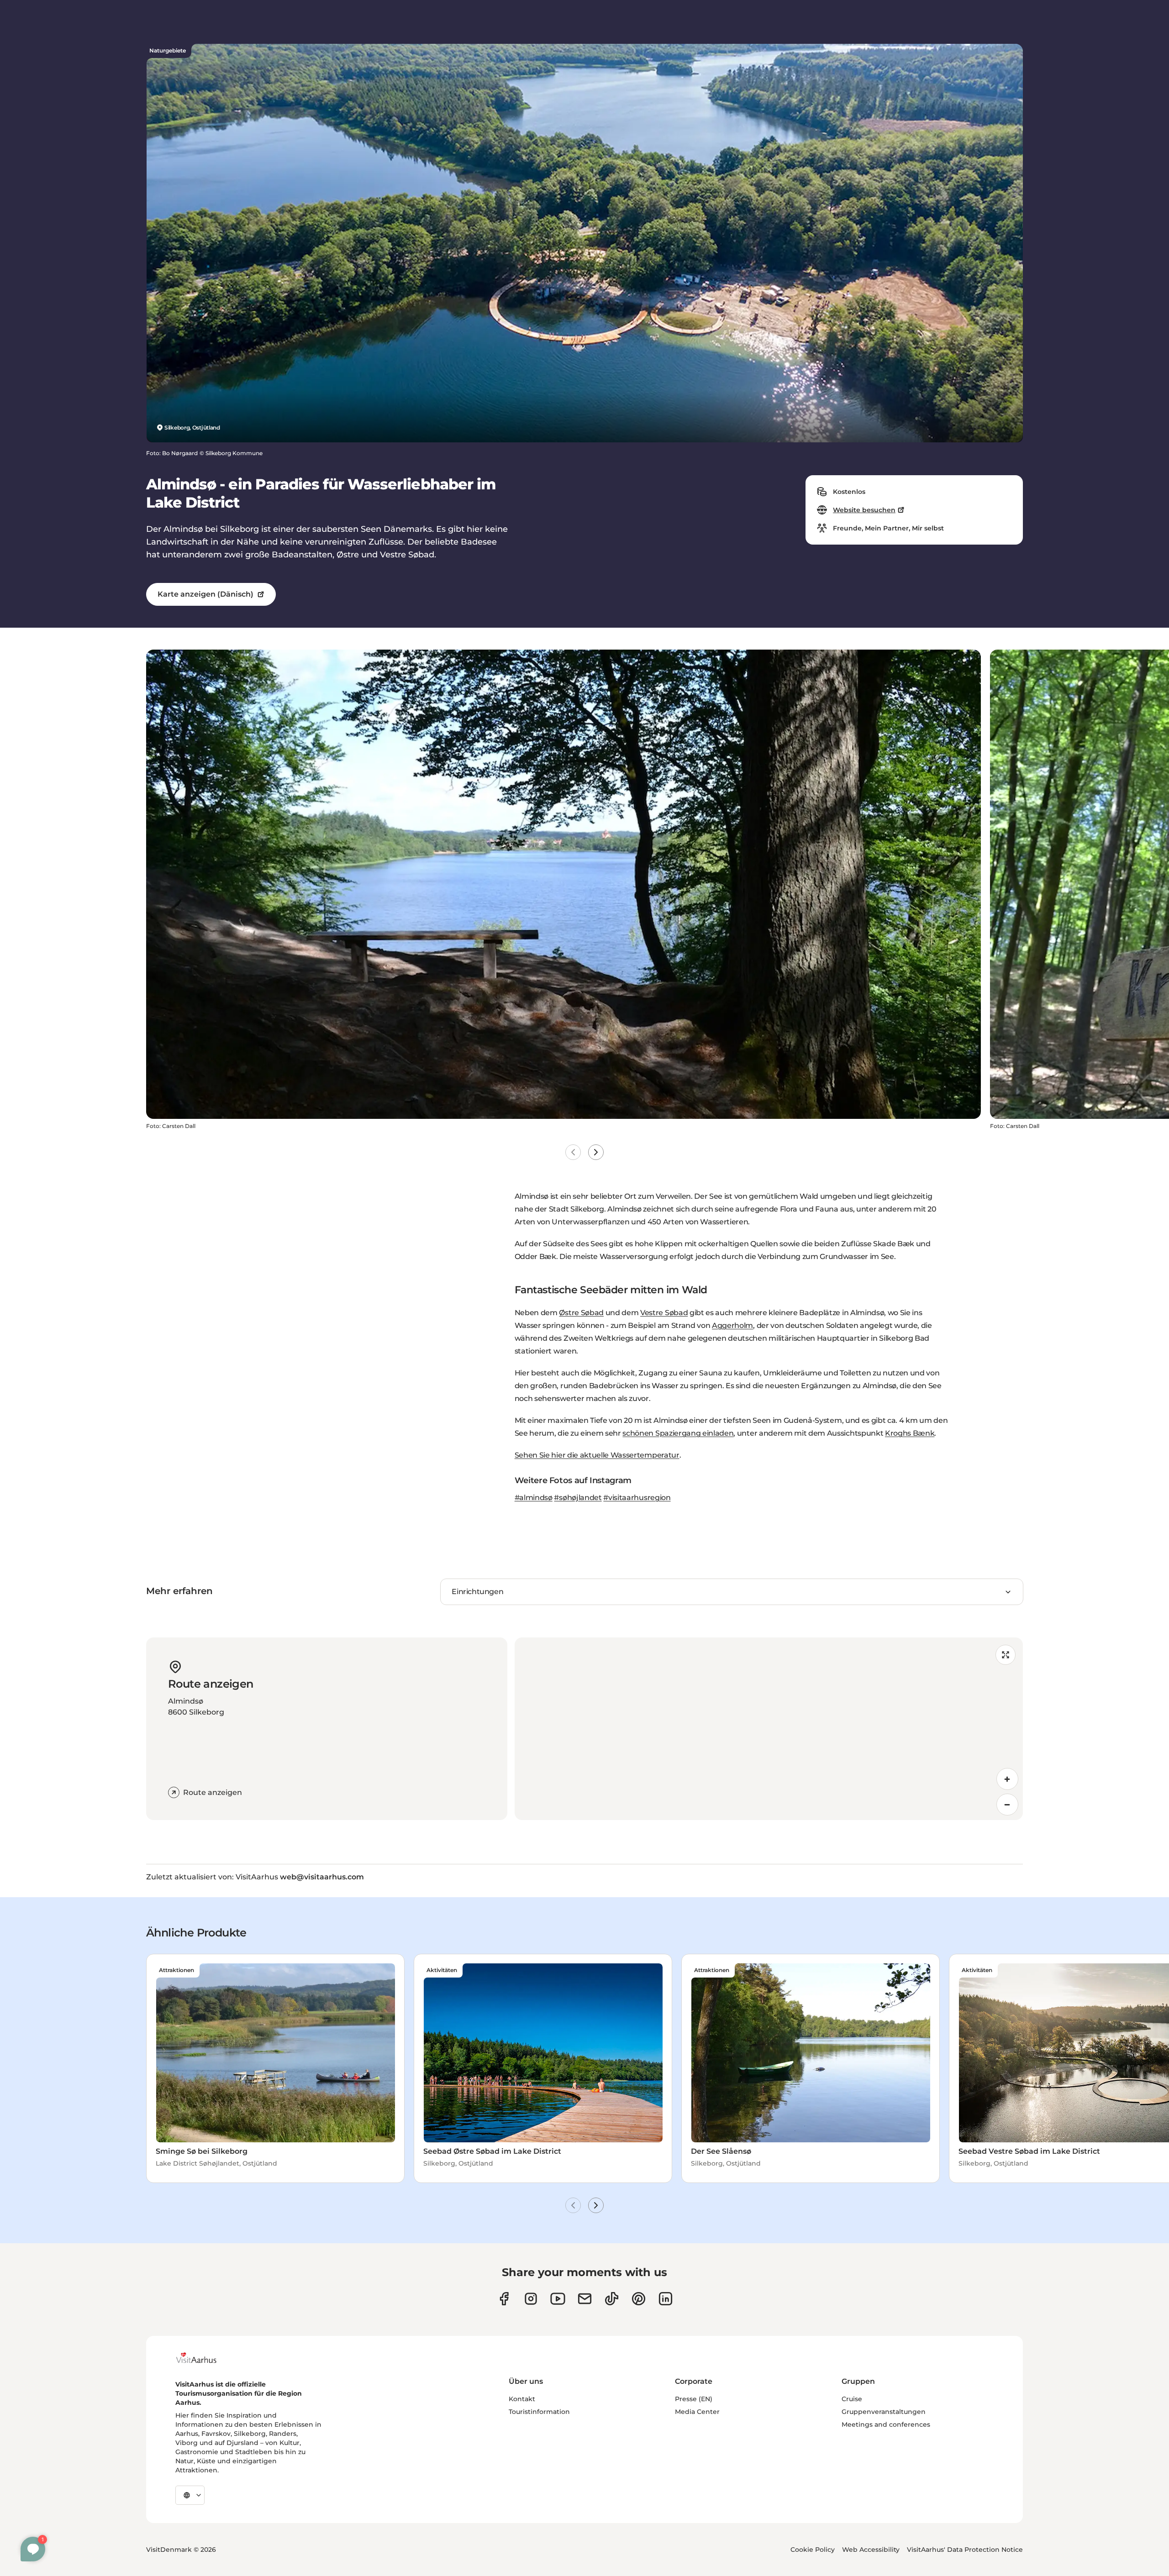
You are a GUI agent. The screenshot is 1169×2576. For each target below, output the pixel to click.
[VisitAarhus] (203, 2358)
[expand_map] (1006, 1655)
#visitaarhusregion (637, 1498)
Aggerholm (732, 1325)
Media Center (697, 2412)
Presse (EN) (694, 2399)
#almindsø (534, 1498)
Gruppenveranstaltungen (884, 2412)
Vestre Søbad (664, 1313)
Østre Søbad (581, 1313)
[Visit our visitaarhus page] (504, 2299)
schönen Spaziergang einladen (678, 1433)
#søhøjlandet (578, 1498)
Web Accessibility (871, 2550)
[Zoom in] (1007, 1779)
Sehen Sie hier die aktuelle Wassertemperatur (597, 1455)
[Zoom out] (1007, 1805)
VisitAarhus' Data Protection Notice (965, 2550)
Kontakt (522, 2399)
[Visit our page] (531, 2299)
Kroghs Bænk (910, 1433)
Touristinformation (539, 2412)
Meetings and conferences (886, 2424)
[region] (769, 1729)
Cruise (852, 2399)
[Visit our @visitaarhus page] (612, 2299)
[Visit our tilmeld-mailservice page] (585, 2299)
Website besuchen (864, 510)
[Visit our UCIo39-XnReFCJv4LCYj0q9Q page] (558, 2299)
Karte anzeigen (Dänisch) (205, 594)
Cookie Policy (813, 2550)
